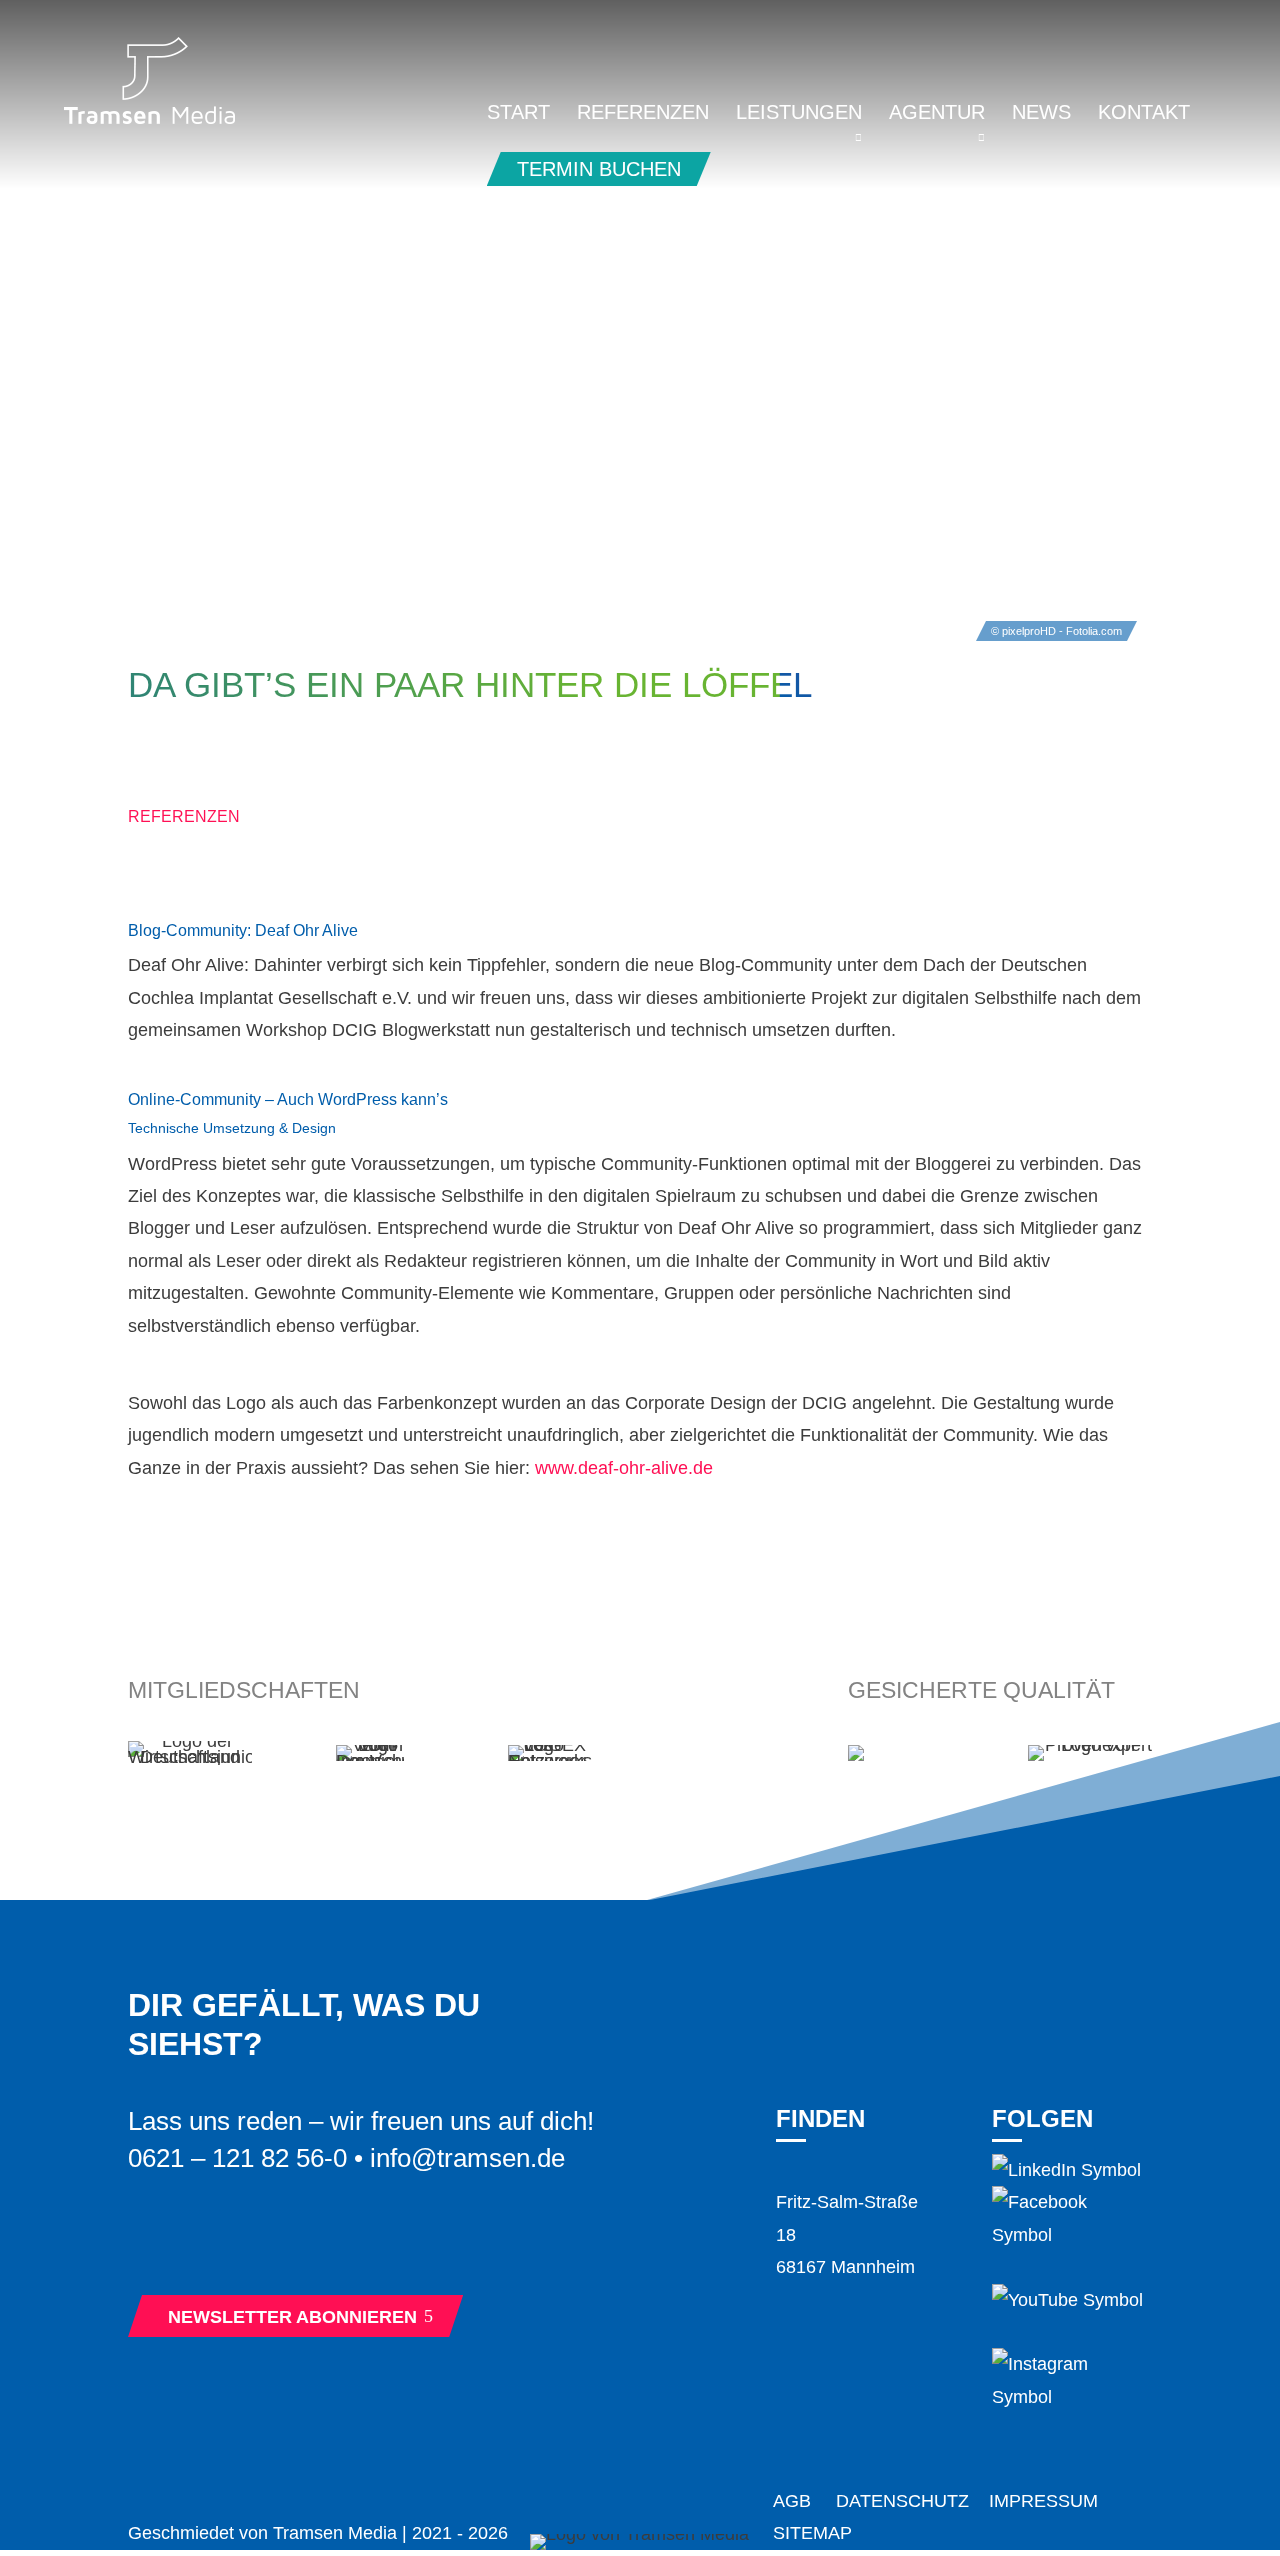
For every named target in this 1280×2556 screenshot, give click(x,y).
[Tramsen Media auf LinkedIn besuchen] (1066, 2170)
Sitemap (812, 2533)
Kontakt (1144, 114)
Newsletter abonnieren (300, 2316)
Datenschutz (902, 2501)
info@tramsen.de (467, 2158)
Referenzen (643, 114)
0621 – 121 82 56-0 (237, 2158)
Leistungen (799, 114)
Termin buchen (599, 169)
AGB (792, 2501)
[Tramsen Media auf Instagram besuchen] (1072, 2397)
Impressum (1043, 2501)
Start (518, 114)
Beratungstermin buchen (308, 2245)
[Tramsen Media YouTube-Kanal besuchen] (1067, 2300)
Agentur (937, 114)
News (1041, 114)
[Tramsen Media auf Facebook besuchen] (1072, 2235)
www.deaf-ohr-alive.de (624, 1468)
